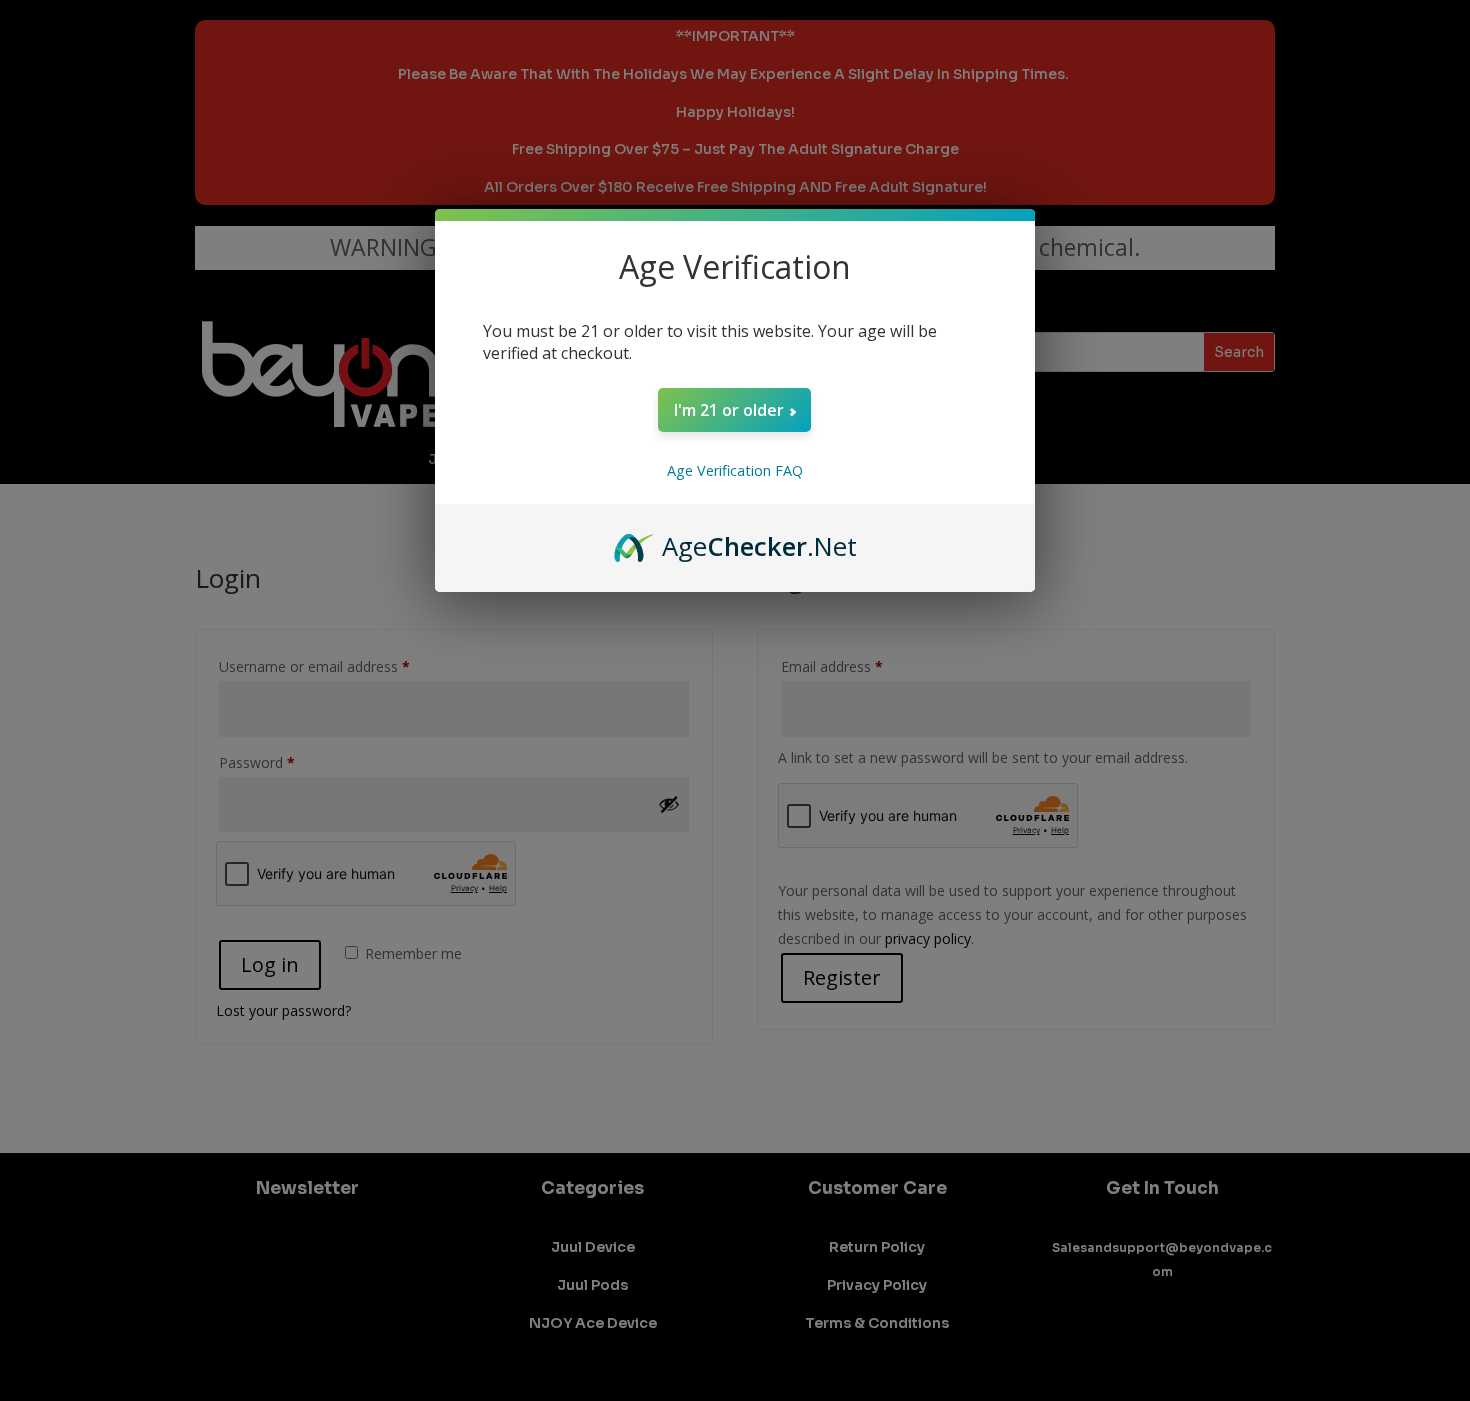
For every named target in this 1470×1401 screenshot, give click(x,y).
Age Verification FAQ (735, 470)
